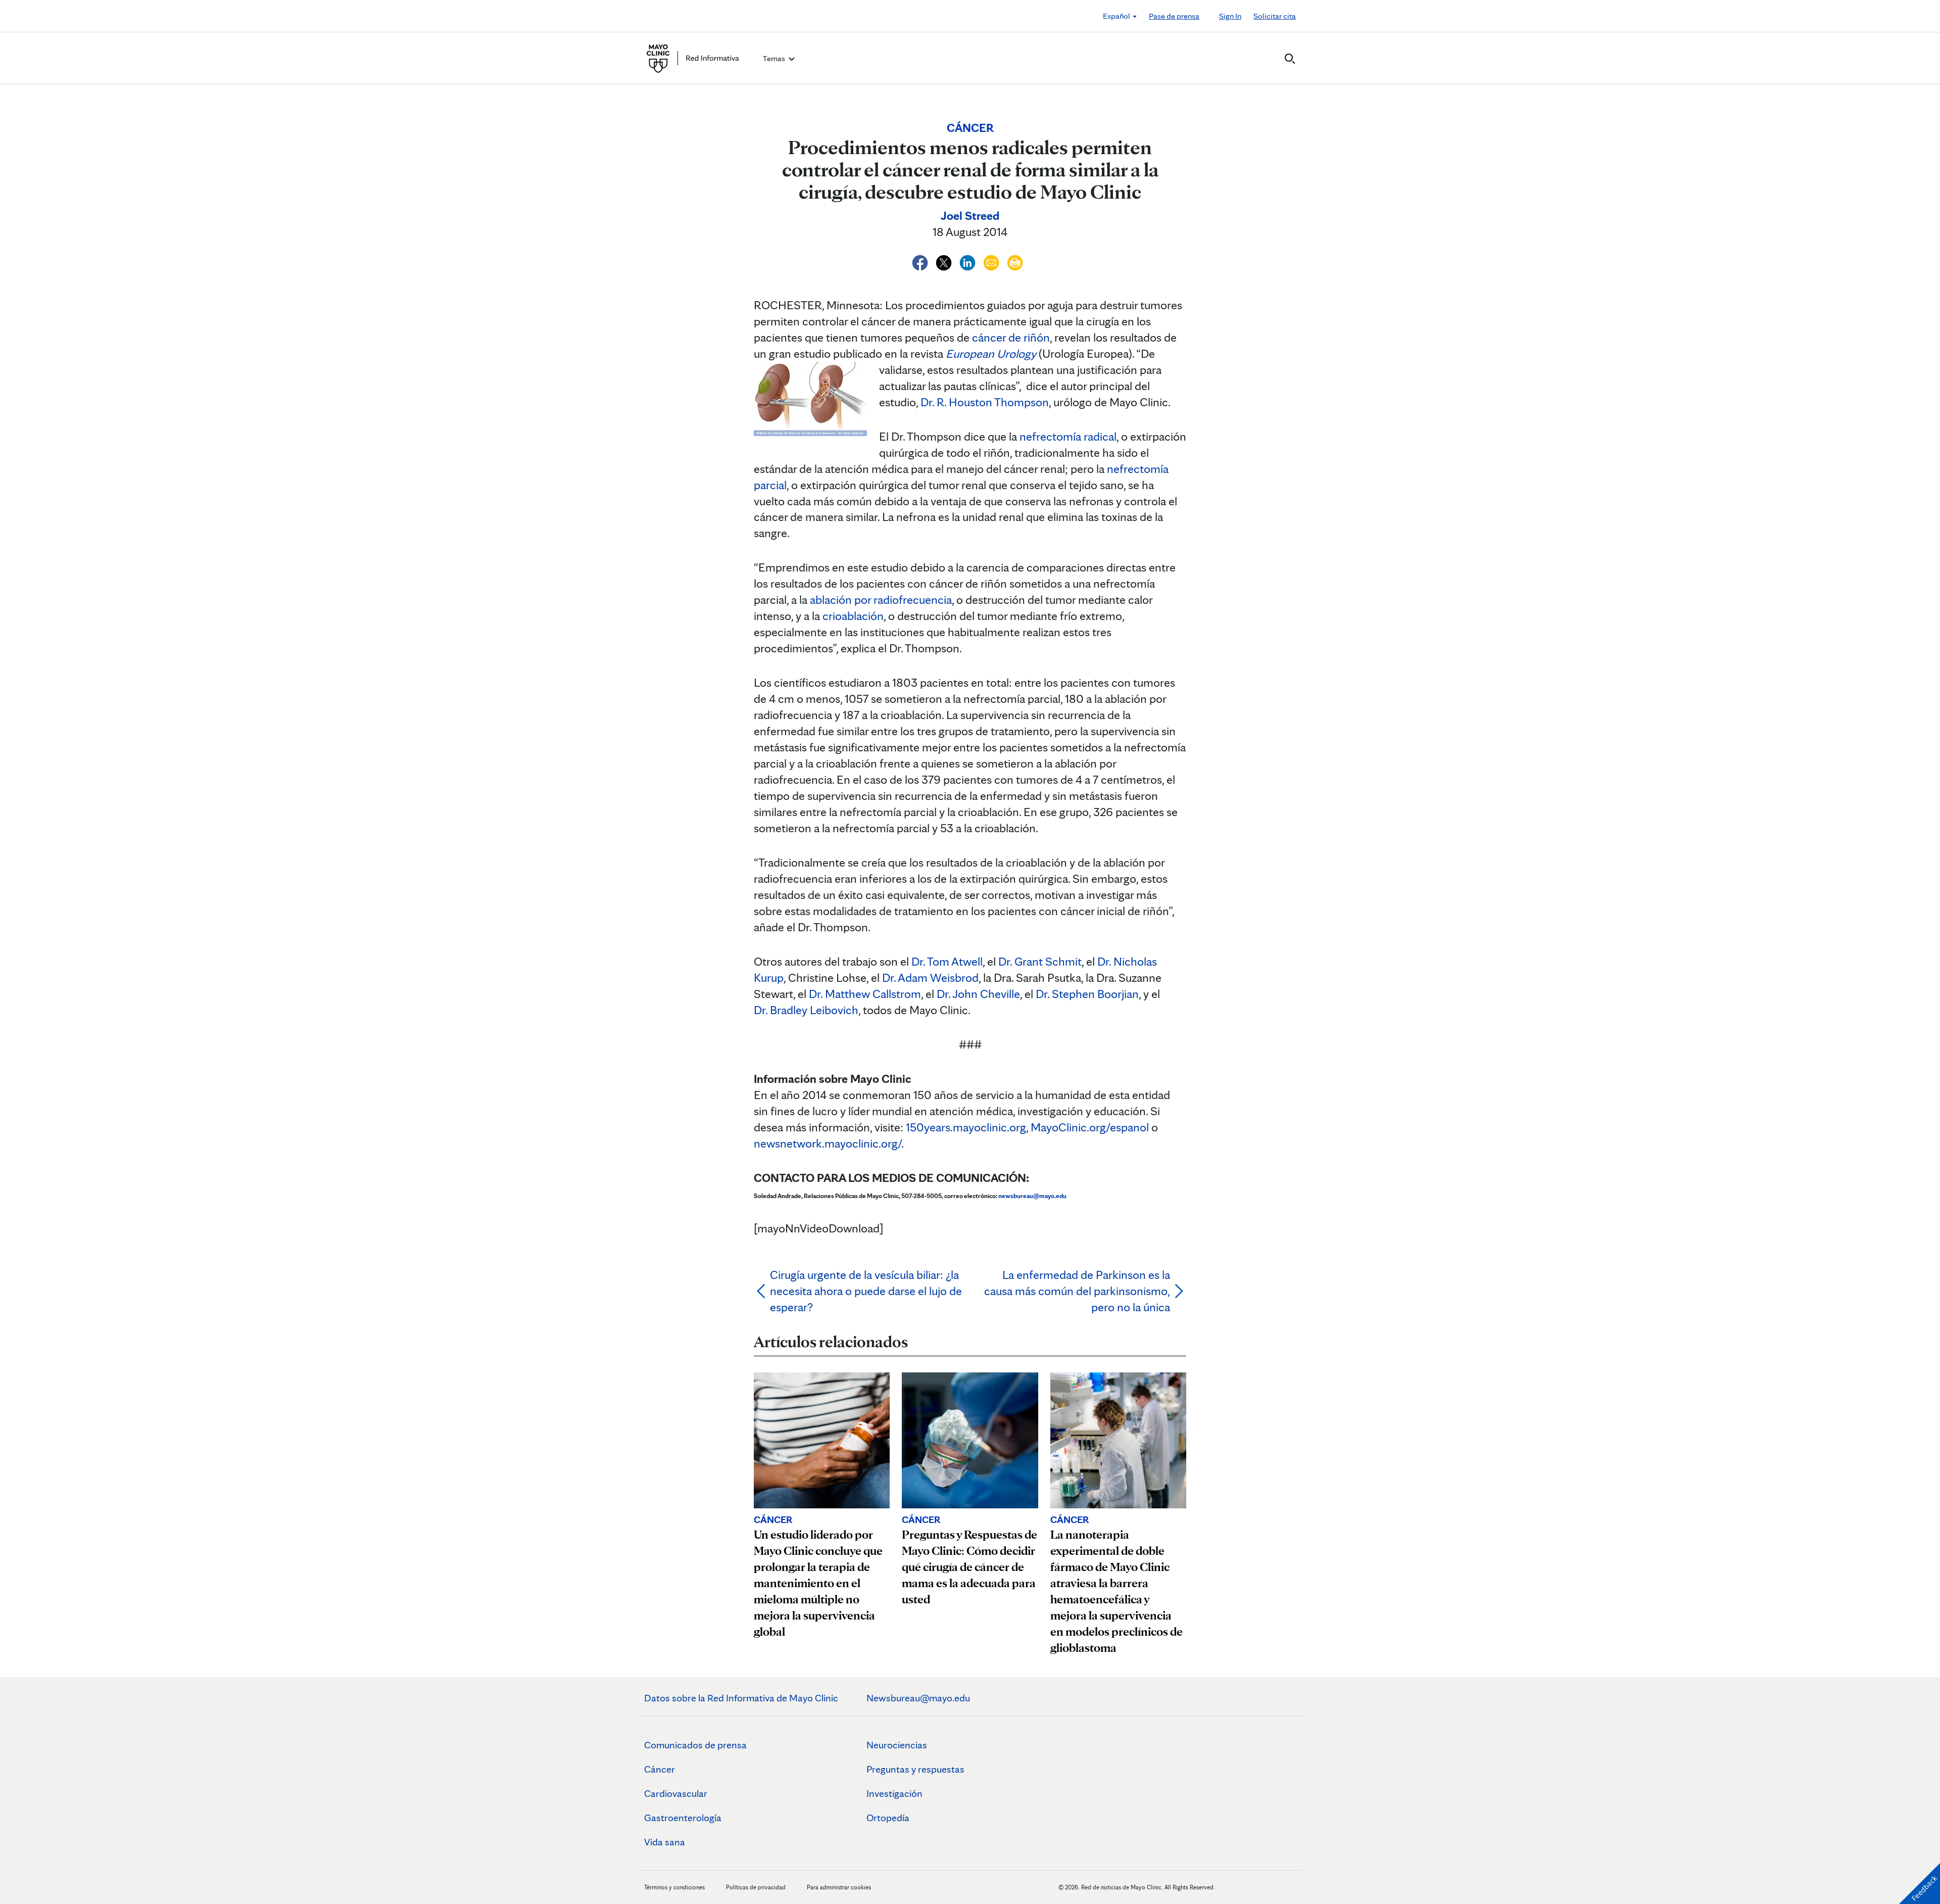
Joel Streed (970, 216)
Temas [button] (775, 58)
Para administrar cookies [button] (839, 1887)
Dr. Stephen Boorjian (1087, 994)
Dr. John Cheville (978, 994)
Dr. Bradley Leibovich (806, 1010)
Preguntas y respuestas (915, 1769)
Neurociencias (897, 1745)
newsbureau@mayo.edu (1032, 1196)
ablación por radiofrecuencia (881, 600)
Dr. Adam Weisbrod (930, 978)
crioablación (853, 616)
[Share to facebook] (921, 261)
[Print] (1015, 261)
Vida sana (665, 1842)
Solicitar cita (1275, 16)
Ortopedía (888, 1818)
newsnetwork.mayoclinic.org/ (828, 1143)
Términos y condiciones (675, 1887)
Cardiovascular (676, 1793)
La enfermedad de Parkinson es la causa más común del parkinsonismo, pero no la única (1077, 1291)
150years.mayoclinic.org (966, 1127)
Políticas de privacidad (756, 1887)
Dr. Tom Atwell (947, 961)
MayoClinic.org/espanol (1090, 1127)
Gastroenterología (683, 1818)
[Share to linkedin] (969, 261)
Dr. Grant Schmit (1040, 961)
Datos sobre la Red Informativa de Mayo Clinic (741, 1698)
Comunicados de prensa (695, 1745)
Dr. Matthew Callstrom (865, 994)
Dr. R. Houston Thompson (985, 402)
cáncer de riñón (1011, 337)
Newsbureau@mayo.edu (918, 1698)
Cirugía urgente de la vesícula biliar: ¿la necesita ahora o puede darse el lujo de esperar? (866, 1291)
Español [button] (1117, 16)
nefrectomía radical (1068, 436)
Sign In (1230, 16)
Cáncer (660, 1769)
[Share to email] (992, 261)
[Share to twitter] (945, 261)
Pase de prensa (1174, 16)
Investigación (894, 1793)
